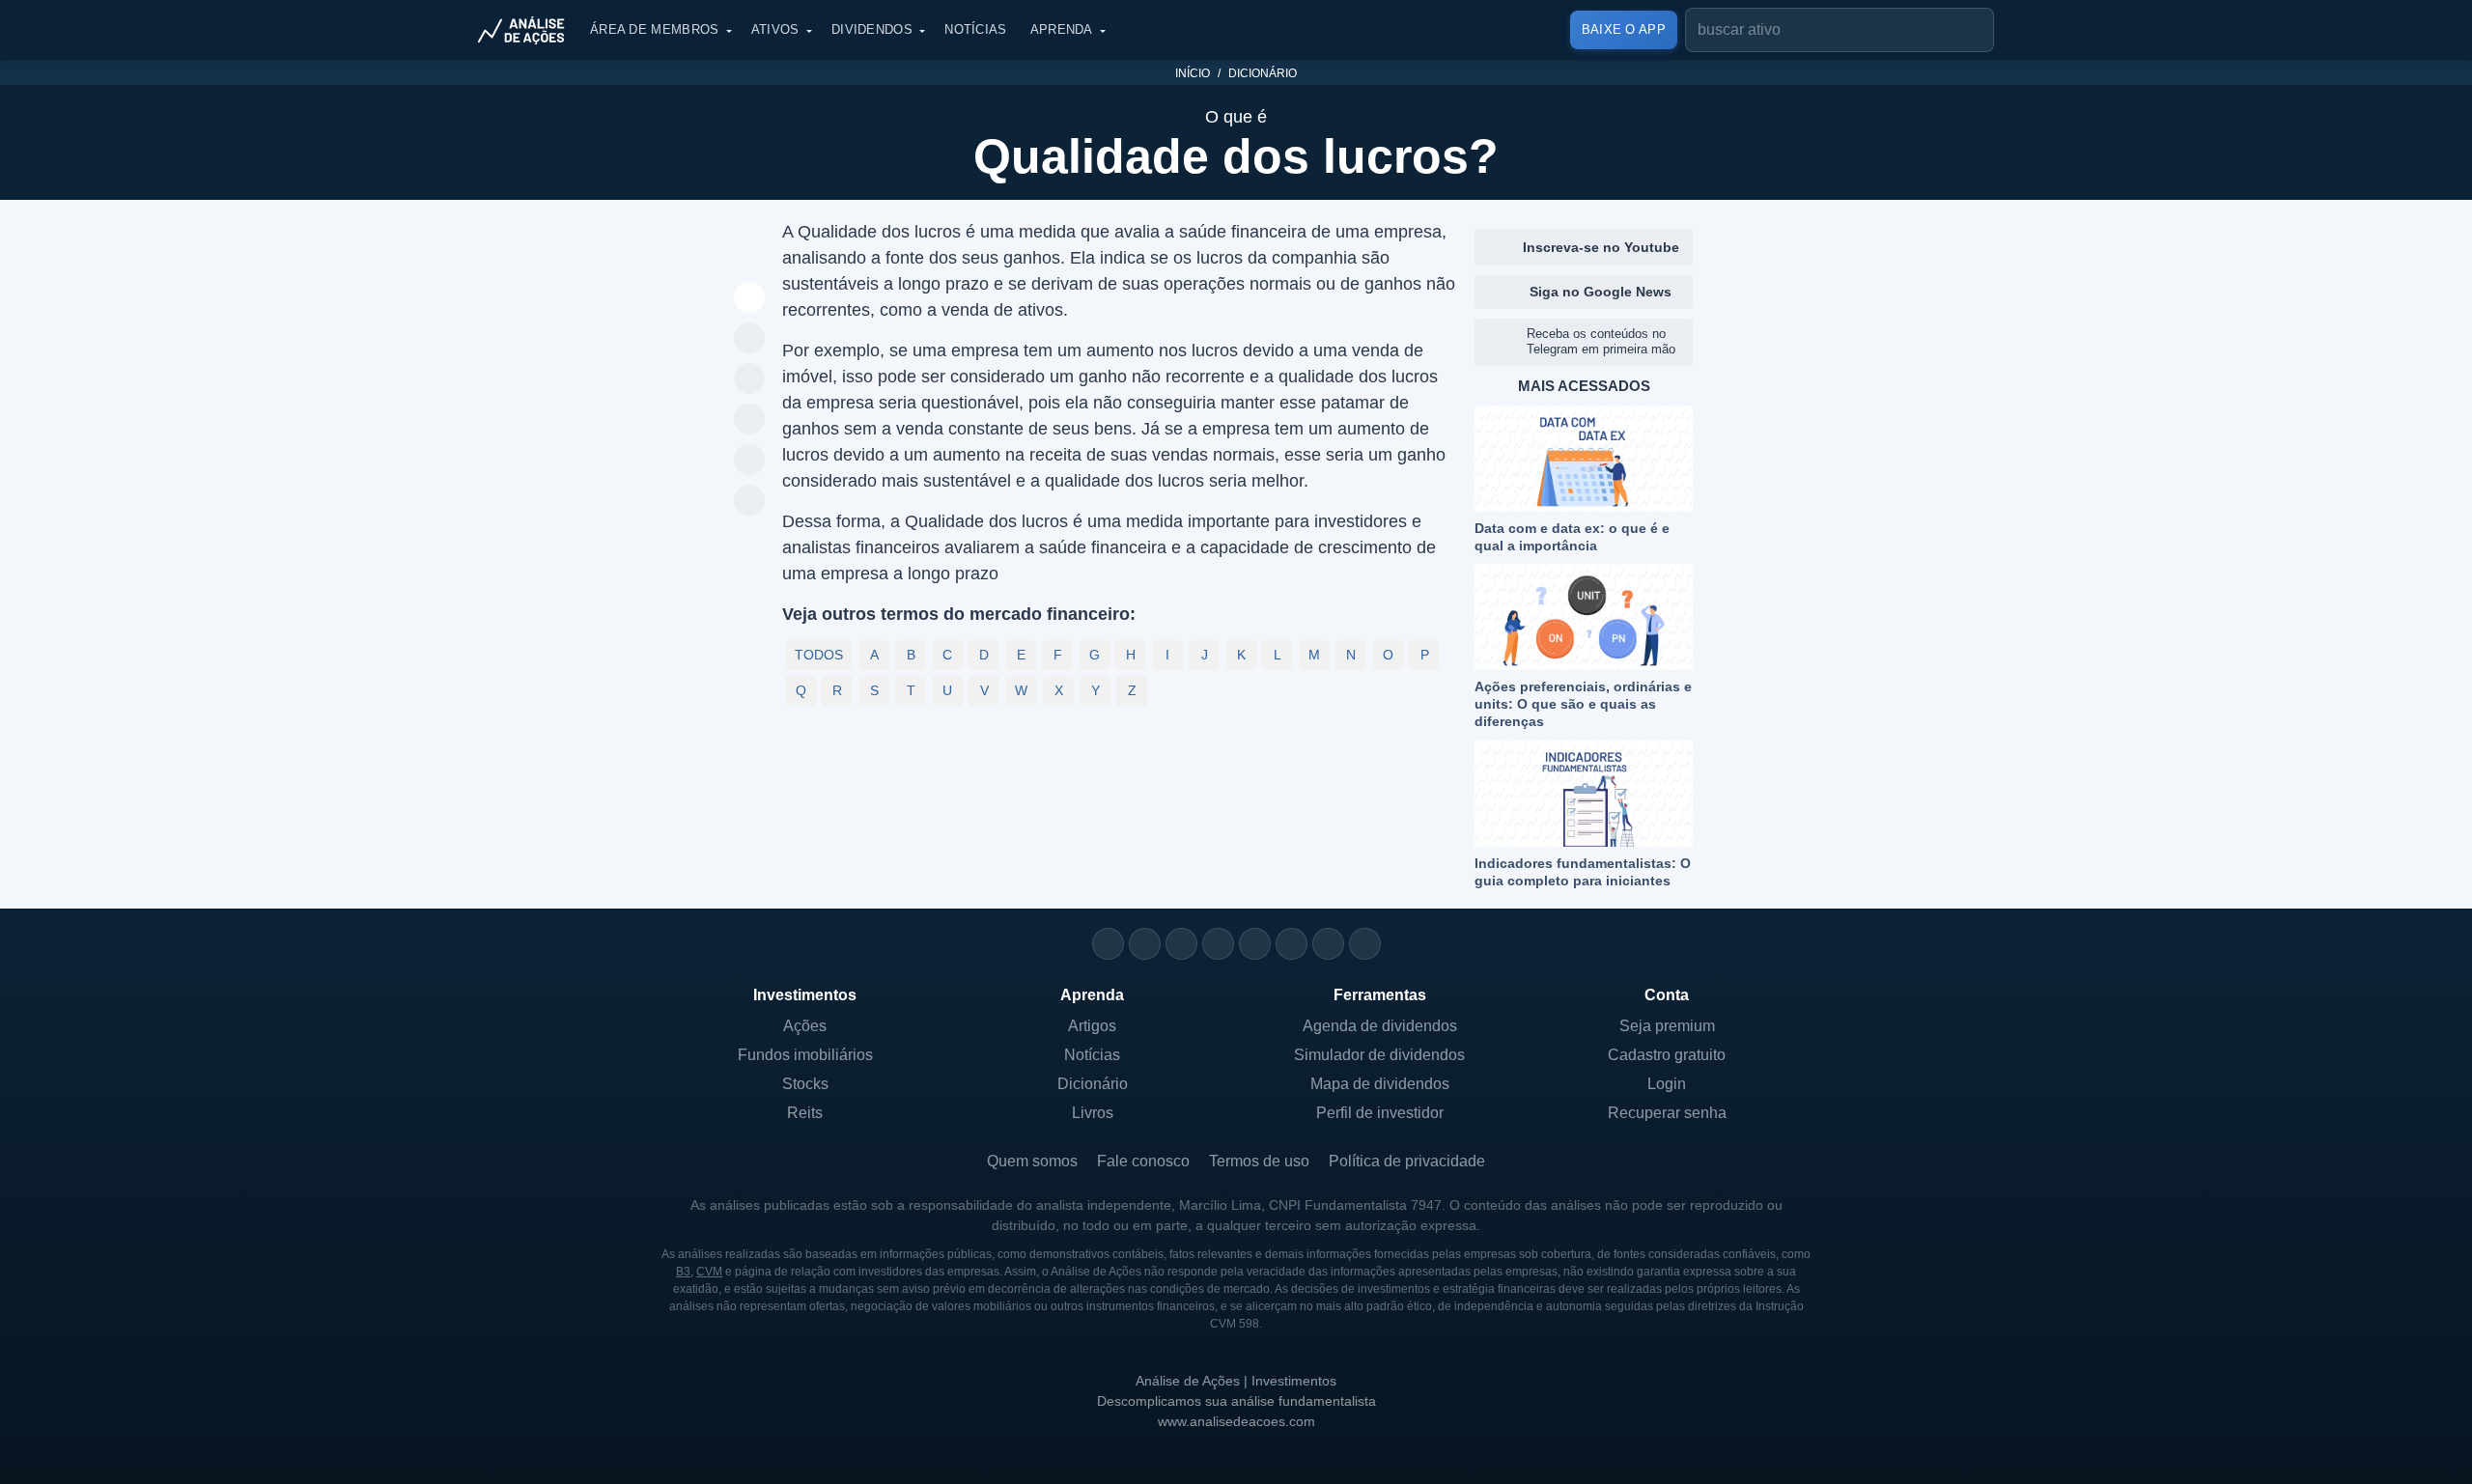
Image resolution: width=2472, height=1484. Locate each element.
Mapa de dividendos (1380, 1084)
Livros (1093, 1113)
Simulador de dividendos (1379, 1055)
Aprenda (1062, 29)
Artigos (1092, 1026)
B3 (683, 1272)
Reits (805, 1113)
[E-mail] (1365, 944)
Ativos (775, 29)
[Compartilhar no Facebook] (750, 420)
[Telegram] (1218, 944)
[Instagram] (1108, 944)
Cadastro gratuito (1667, 1055)
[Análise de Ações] (527, 30)
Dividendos (872, 29)
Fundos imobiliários (805, 1055)
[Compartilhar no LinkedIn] (750, 501)
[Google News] (1292, 944)
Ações (805, 1026)
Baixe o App (1624, 29)
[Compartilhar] (750, 298)
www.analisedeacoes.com (1236, 1421)
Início (1193, 73)
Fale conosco (1143, 1161)
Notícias (975, 29)
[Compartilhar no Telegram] (750, 379)
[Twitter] (1181, 944)
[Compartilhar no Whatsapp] (750, 339)
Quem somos (1032, 1161)
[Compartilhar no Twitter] (750, 461)
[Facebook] (1145, 944)
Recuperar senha (1667, 1113)
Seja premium (1667, 1026)
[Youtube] (1255, 944)
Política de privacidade (1407, 1161)
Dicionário (1263, 73)
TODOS (819, 655)
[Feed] (1328, 944)
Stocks (805, 1084)
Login (1667, 1084)
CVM (709, 1272)
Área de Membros (655, 29)
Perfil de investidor (1380, 1113)
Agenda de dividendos (1380, 1026)
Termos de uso (1259, 1161)
